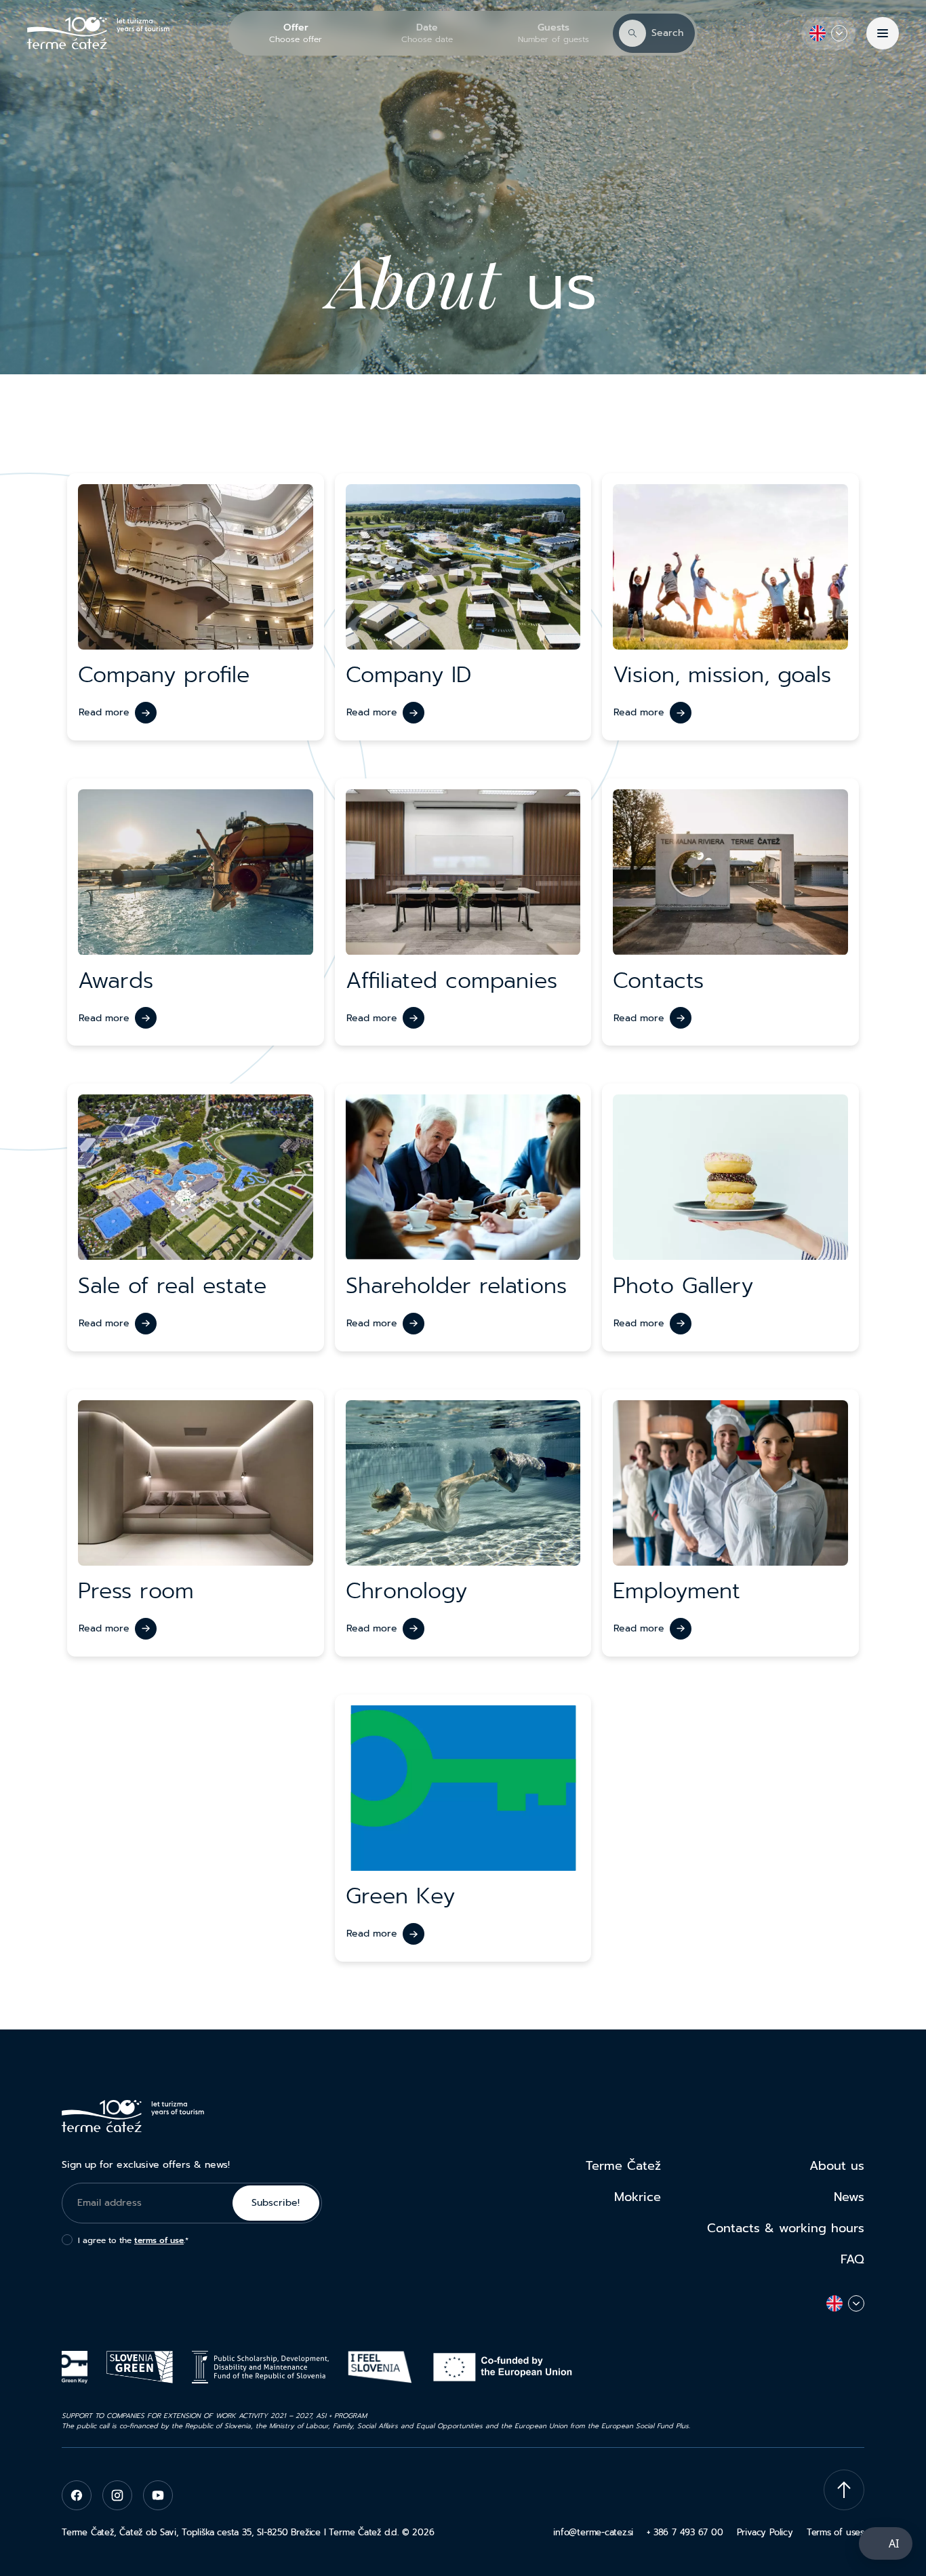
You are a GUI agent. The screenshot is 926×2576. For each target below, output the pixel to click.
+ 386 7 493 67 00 (685, 2532)
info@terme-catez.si (593, 2532)
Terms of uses (836, 2532)
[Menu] (883, 33)
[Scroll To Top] (844, 2490)
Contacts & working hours (786, 2228)
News (849, 2197)
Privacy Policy (765, 2532)
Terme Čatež (623, 2166)
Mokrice (638, 2197)
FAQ (852, 2259)
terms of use (159, 2240)
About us (837, 2166)
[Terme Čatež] (98, 33)
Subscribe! (276, 2203)
